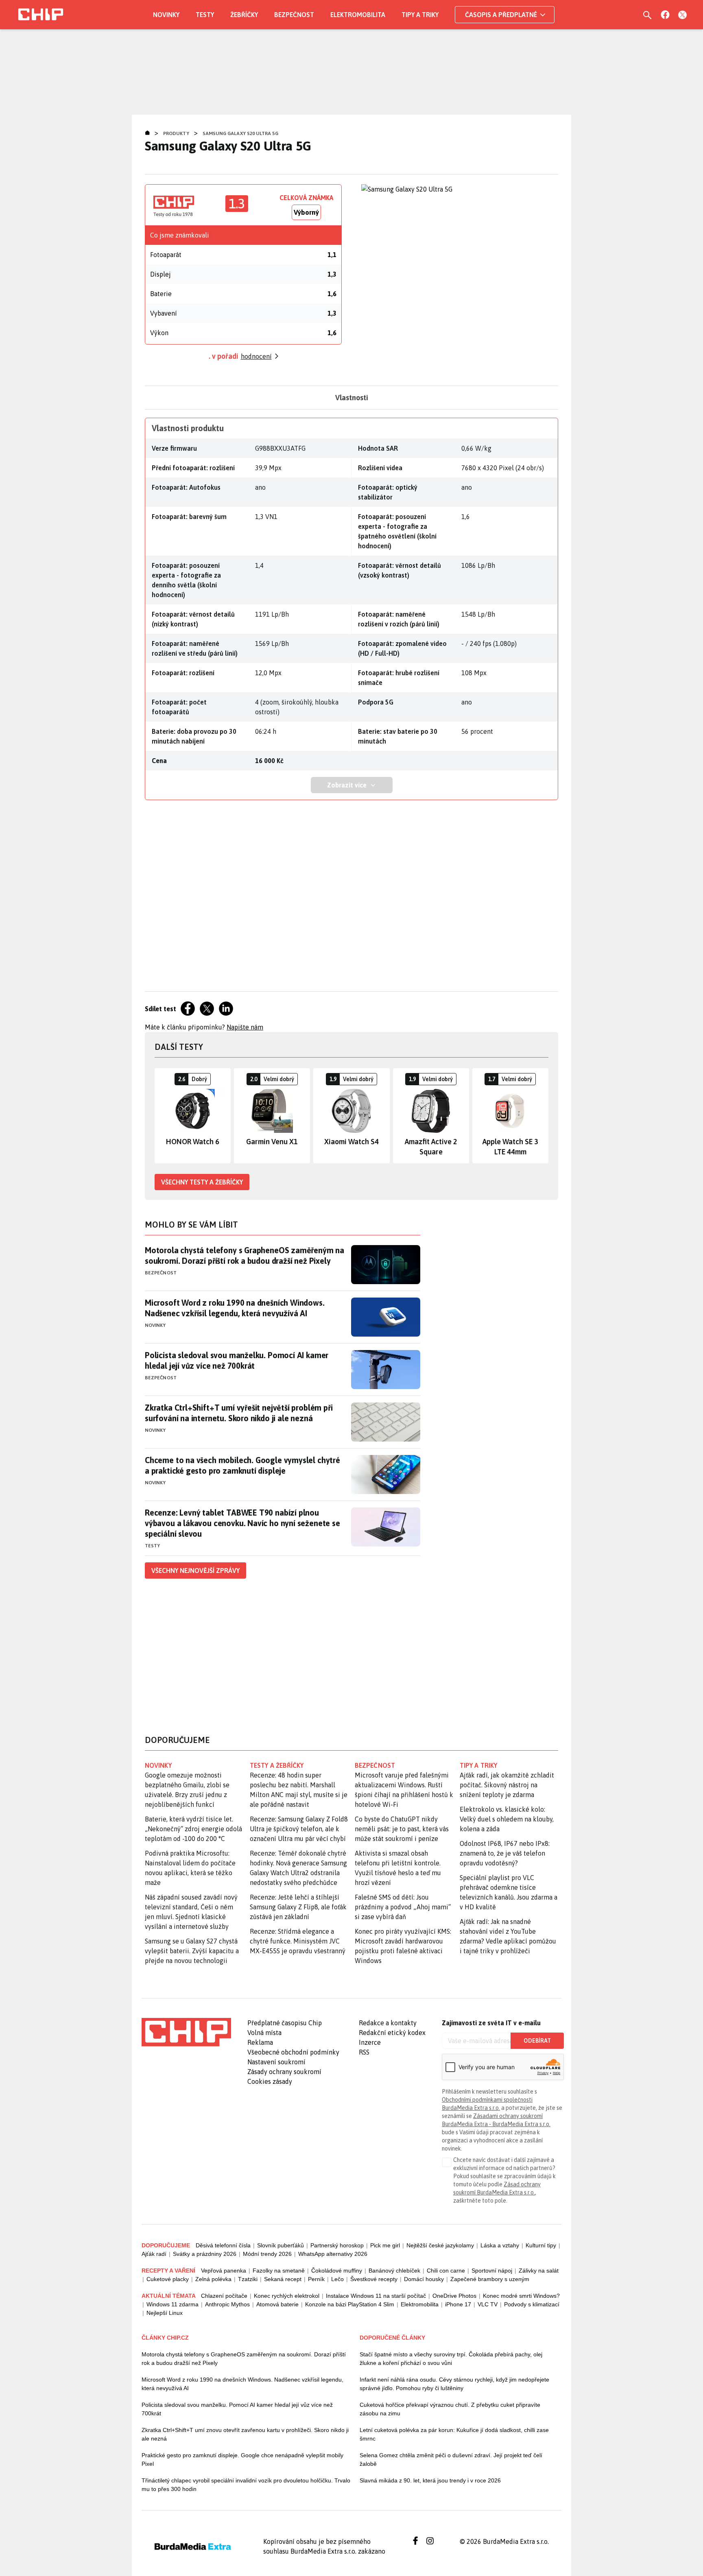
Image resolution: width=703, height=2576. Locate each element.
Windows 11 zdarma (172, 2304)
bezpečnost (375, 1765)
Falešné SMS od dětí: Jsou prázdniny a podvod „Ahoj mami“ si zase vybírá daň (403, 1907)
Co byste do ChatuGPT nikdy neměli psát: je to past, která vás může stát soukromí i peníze (402, 1829)
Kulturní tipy (541, 2245)
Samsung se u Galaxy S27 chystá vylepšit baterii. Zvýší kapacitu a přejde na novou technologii (192, 1951)
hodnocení (256, 356)
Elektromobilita (358, 15)
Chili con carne (446, 2271)
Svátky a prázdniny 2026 (205, 2254)
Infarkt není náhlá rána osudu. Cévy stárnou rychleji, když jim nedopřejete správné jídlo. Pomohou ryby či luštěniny (454, 2384)
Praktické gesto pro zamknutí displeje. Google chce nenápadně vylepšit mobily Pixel (242, 2459)
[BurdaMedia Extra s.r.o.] (186, 2032)
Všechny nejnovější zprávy (195, 1570)
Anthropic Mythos (227, 2304)
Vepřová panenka (224, 2271)
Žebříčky (244, 15)
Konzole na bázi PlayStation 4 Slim (350, 2304)
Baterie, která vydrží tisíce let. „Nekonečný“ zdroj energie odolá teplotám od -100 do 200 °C (193, 1829)
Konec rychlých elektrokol (287, 2296)
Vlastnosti (352, 398)
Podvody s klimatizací (532, 2304)
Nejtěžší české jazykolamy (440, 2245)
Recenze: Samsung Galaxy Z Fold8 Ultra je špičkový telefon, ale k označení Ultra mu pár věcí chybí (299, 1829)
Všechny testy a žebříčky (202, 1182)
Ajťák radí (154, 2254)
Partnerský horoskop (337, 2245)
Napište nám (245, 1027)
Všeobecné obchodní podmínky (293, 2052)
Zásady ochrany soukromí (284, 2072)
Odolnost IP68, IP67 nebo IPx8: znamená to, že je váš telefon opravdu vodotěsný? (505, 1853)
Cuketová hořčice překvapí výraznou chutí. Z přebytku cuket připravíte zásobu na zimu (450, 2409)
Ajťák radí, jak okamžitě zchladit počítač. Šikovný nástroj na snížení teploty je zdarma (507, 1785)
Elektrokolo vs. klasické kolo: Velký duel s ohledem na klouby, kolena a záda (507, 1819)
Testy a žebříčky (277, 1765)
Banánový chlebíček (394, 2271)
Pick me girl (385, 2245)
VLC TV (488, 2304)
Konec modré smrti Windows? (521, 2296)
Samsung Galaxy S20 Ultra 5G (240, 133)
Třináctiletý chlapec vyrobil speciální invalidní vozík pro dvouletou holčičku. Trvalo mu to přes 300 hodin (246, 2485)
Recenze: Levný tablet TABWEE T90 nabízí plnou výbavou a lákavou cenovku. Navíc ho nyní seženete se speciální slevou (242, 1523)
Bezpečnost (294, 15)
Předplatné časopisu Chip (285, 2023)
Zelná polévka (213, 2279)
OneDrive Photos (454, 2296)
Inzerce (370, 2042)
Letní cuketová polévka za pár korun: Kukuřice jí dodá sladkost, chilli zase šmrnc (454, 2434)
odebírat (537, 2041)
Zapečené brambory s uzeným (490, 2279)
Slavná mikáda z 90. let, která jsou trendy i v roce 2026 (430, 2480)
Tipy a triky (420, 15)
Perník (316, 2279)
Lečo (337, 2279)
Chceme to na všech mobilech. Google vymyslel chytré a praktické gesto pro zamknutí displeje (242, 1465)
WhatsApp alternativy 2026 (333, 2254)
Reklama (260, 2042)
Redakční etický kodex (392, 2033)
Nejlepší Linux (165, 2313)
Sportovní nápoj (492, 2271)
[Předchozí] (161, 1116)
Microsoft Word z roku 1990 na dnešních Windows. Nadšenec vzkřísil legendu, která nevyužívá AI (235, 1308)
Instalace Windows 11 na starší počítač (376, 2296)
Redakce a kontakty (388, 2023)
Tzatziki (248, 2279)
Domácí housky (424, 2279)
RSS (364, 2052)
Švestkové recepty (374, 2279)
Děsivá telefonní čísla (223, 2245)
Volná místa (264, 2033)
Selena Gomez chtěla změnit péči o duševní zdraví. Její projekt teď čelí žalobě (451, 2459)
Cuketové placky (168, 2279)
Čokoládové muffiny (337, 2271)
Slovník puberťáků (281, 2245)
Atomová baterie (277, 2304)
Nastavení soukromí (276, 2062)
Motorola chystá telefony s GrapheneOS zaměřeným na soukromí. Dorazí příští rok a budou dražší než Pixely (245, 1255)
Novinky (166, 15)
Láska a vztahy (500, 2245)
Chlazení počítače (224, 2296)
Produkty (176, 133)
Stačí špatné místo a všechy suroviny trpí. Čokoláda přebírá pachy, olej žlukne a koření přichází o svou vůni (451, 2359)
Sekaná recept (283, 2279)
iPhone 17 (458, 2304)
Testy (205, 15)
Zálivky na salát (539, 2271)
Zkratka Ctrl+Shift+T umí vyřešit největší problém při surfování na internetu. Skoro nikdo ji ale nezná (239, 1413)
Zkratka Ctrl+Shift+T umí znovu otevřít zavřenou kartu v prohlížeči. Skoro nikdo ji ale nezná (245, 2434)
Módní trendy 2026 (267, 2254)
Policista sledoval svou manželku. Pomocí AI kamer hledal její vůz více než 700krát (237, 1360)
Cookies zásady (270, 2081)
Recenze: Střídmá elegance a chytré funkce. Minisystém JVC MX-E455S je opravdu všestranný (298, 1941)
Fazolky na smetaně (279, 2271)
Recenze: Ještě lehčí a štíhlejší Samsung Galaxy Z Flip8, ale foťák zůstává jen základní (298, 1907)
